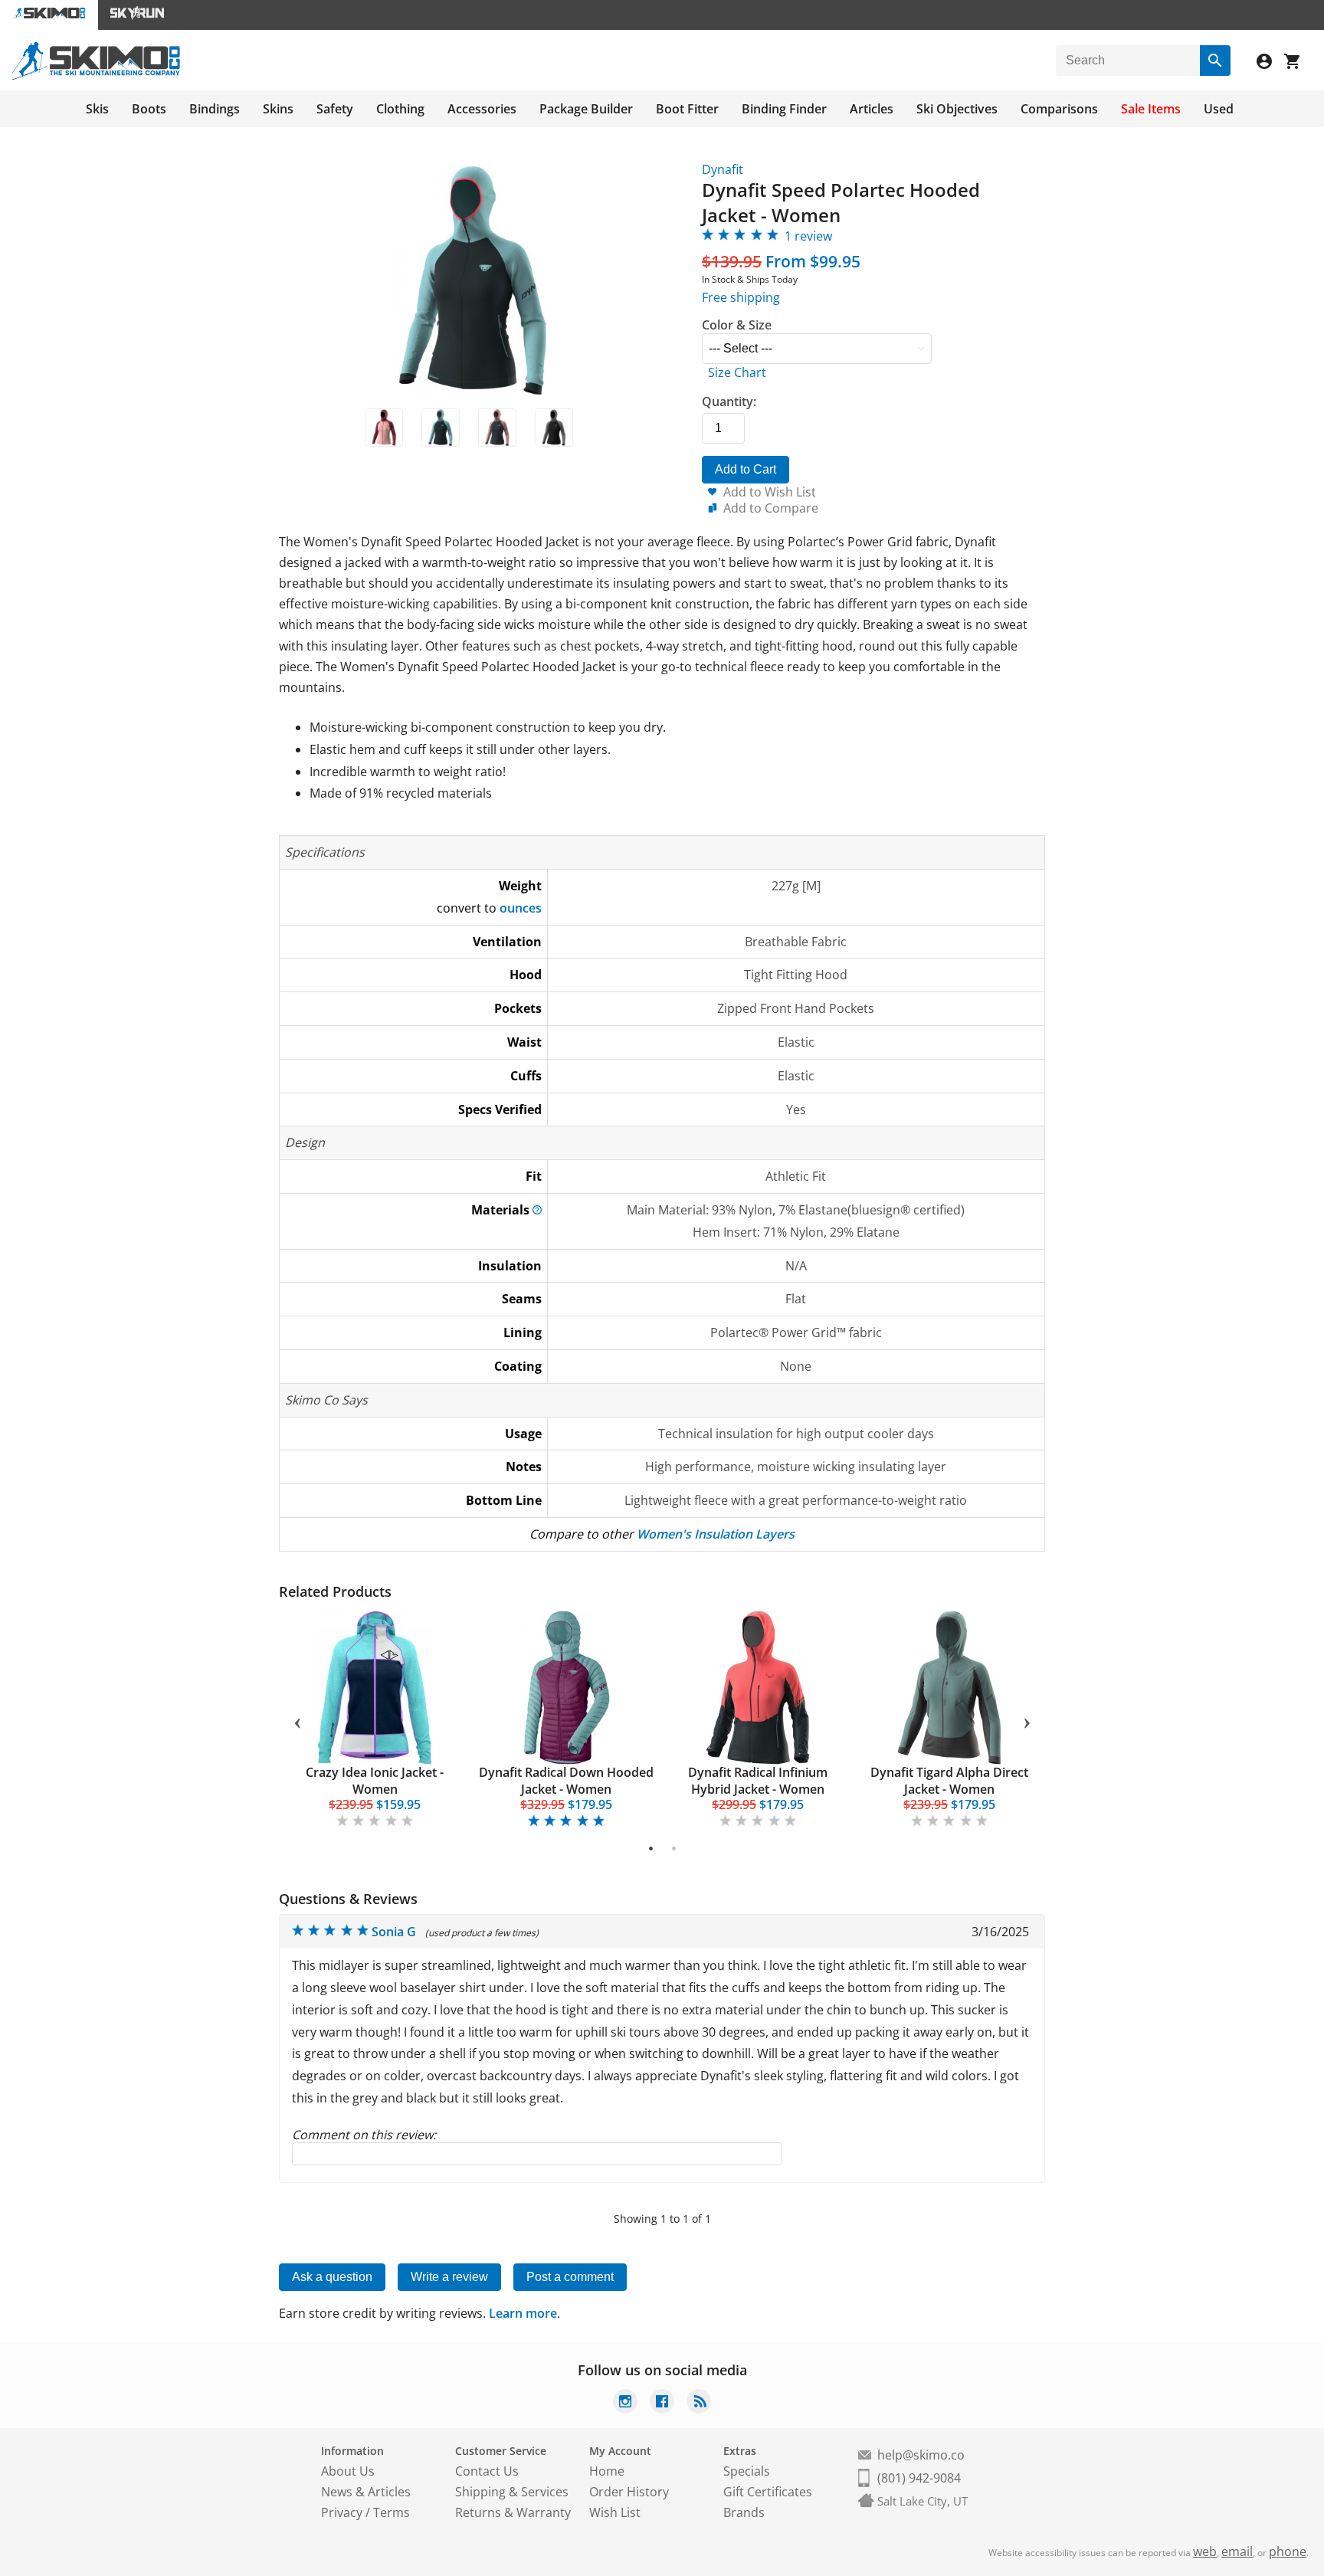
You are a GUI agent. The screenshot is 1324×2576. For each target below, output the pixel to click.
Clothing (400, 109)
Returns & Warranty (513, 2512)
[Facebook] (662, 2403)
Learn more (523, 2313)
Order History (629, 2492)
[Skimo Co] (96, 76)
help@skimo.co (921, 2455)
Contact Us (487, 2471)
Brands (744, 2512)
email (1237, 2551)
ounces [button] (521, 908)
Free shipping (741, 297)
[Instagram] (625, 2403)
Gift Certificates (768, 2492)
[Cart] (1298, 63)
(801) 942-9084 (919, 2478)
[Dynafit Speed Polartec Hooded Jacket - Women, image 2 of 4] (441, 428)
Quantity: (729, 401)
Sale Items (1151, 109)
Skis (97, 109)
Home (607, 2471)
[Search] (1215, 61)
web (1205, 2551)
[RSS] (699, 2403)
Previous (297, 1720)
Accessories (482, 109)
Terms (392, 2512)
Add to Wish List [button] (770, 492)
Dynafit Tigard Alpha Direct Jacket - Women (949, 1781)
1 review (808, 236)
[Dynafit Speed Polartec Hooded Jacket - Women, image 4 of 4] (554, 428)
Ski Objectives (957, 109)
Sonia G (394, 1932)
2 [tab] (674, 1848)
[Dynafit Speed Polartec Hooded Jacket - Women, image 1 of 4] (384, 428)
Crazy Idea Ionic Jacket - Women (375, 1781)
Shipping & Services (512, 2492)
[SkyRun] (137, 15)
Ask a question (332, 2277)
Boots (149, 109)
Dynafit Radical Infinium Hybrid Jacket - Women (758, 1781)
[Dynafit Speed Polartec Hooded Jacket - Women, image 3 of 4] (497, 428)
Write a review (449, 2277)
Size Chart (737, 372)
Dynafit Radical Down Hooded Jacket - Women (566, 1781)
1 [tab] (651, 1848)
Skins (278, 109)
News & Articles (366, 2492)
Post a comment (570, 2277)
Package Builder (586, 109)
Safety (335, 109)
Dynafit (723, 169)
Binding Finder (784, 109)
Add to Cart (746, 469)
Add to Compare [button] (771, 508)
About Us (348, 2471)
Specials (747, 2471)
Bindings (215, 109)
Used (1219, 109)
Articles (872, 109)
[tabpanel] (375, 1721)
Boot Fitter (687, 109)
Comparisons (1059, 109)
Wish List (615, 2512)
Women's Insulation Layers (716, 1534)
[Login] (1270, 63)
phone (1288, 2551)
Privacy (342, 2512)
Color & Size (737, 325)
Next (1027, 1720)
